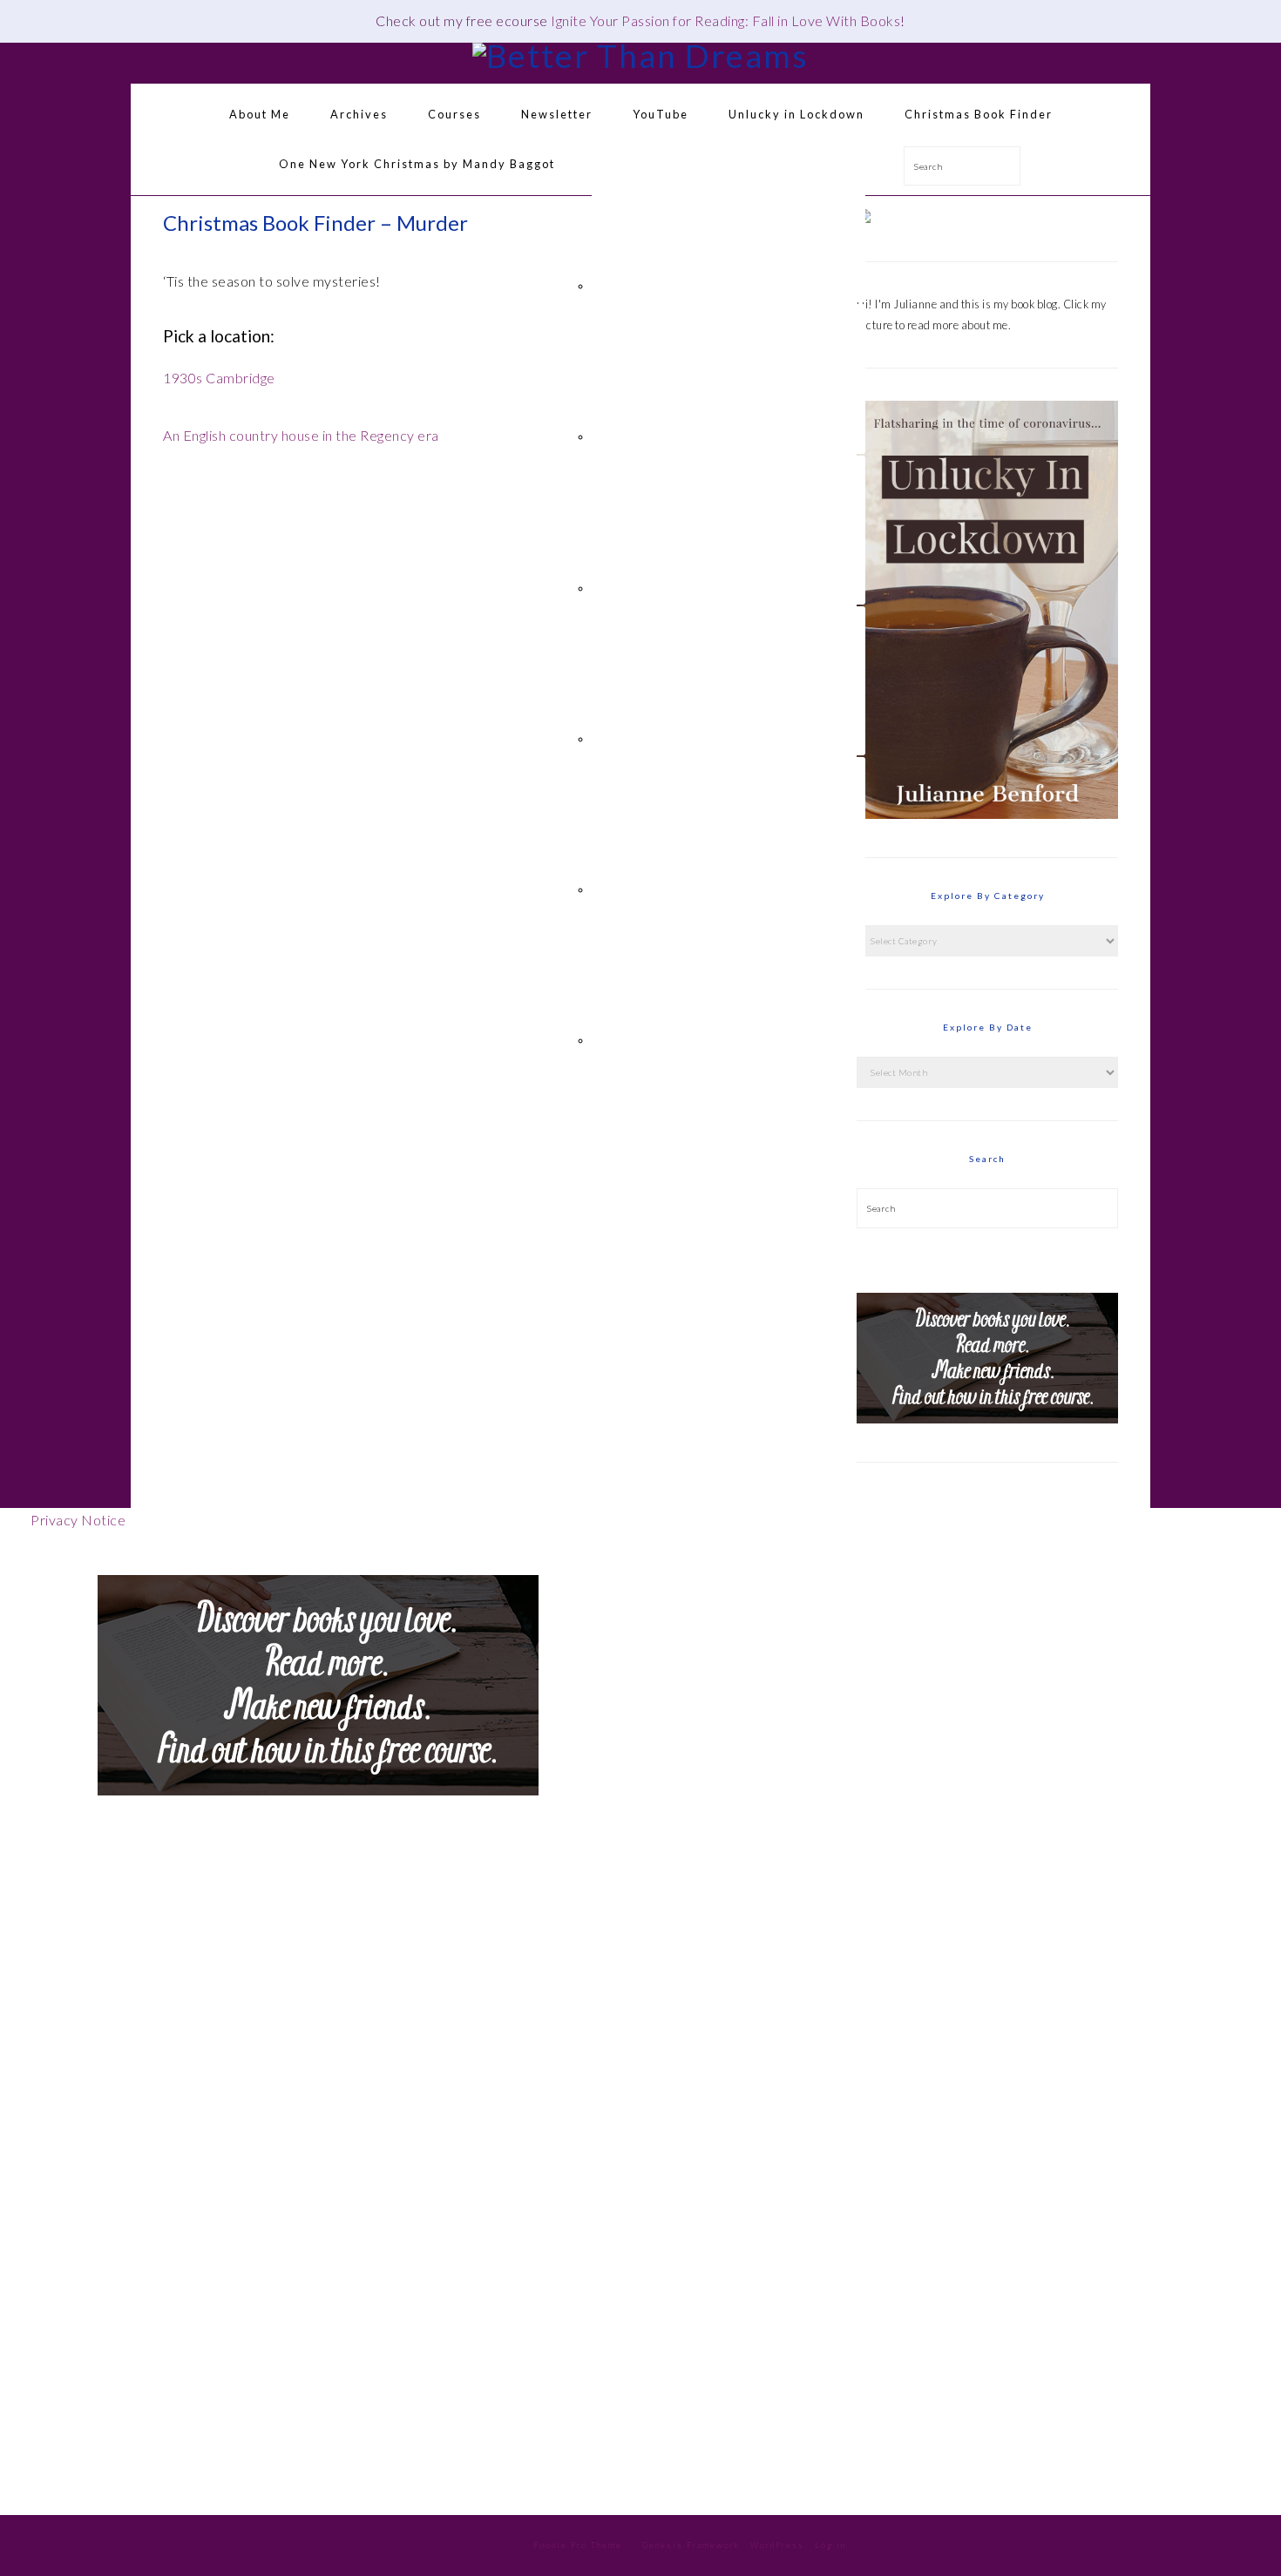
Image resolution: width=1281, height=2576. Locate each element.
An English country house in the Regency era (301, 435)
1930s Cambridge (219, 378)
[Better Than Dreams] (640, 55)
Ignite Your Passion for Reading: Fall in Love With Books (725, 20)
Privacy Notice (78, 1520)
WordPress (777, 2545)
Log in (830, 2545)
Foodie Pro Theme (578, 2545)
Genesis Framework (691, 2545)
